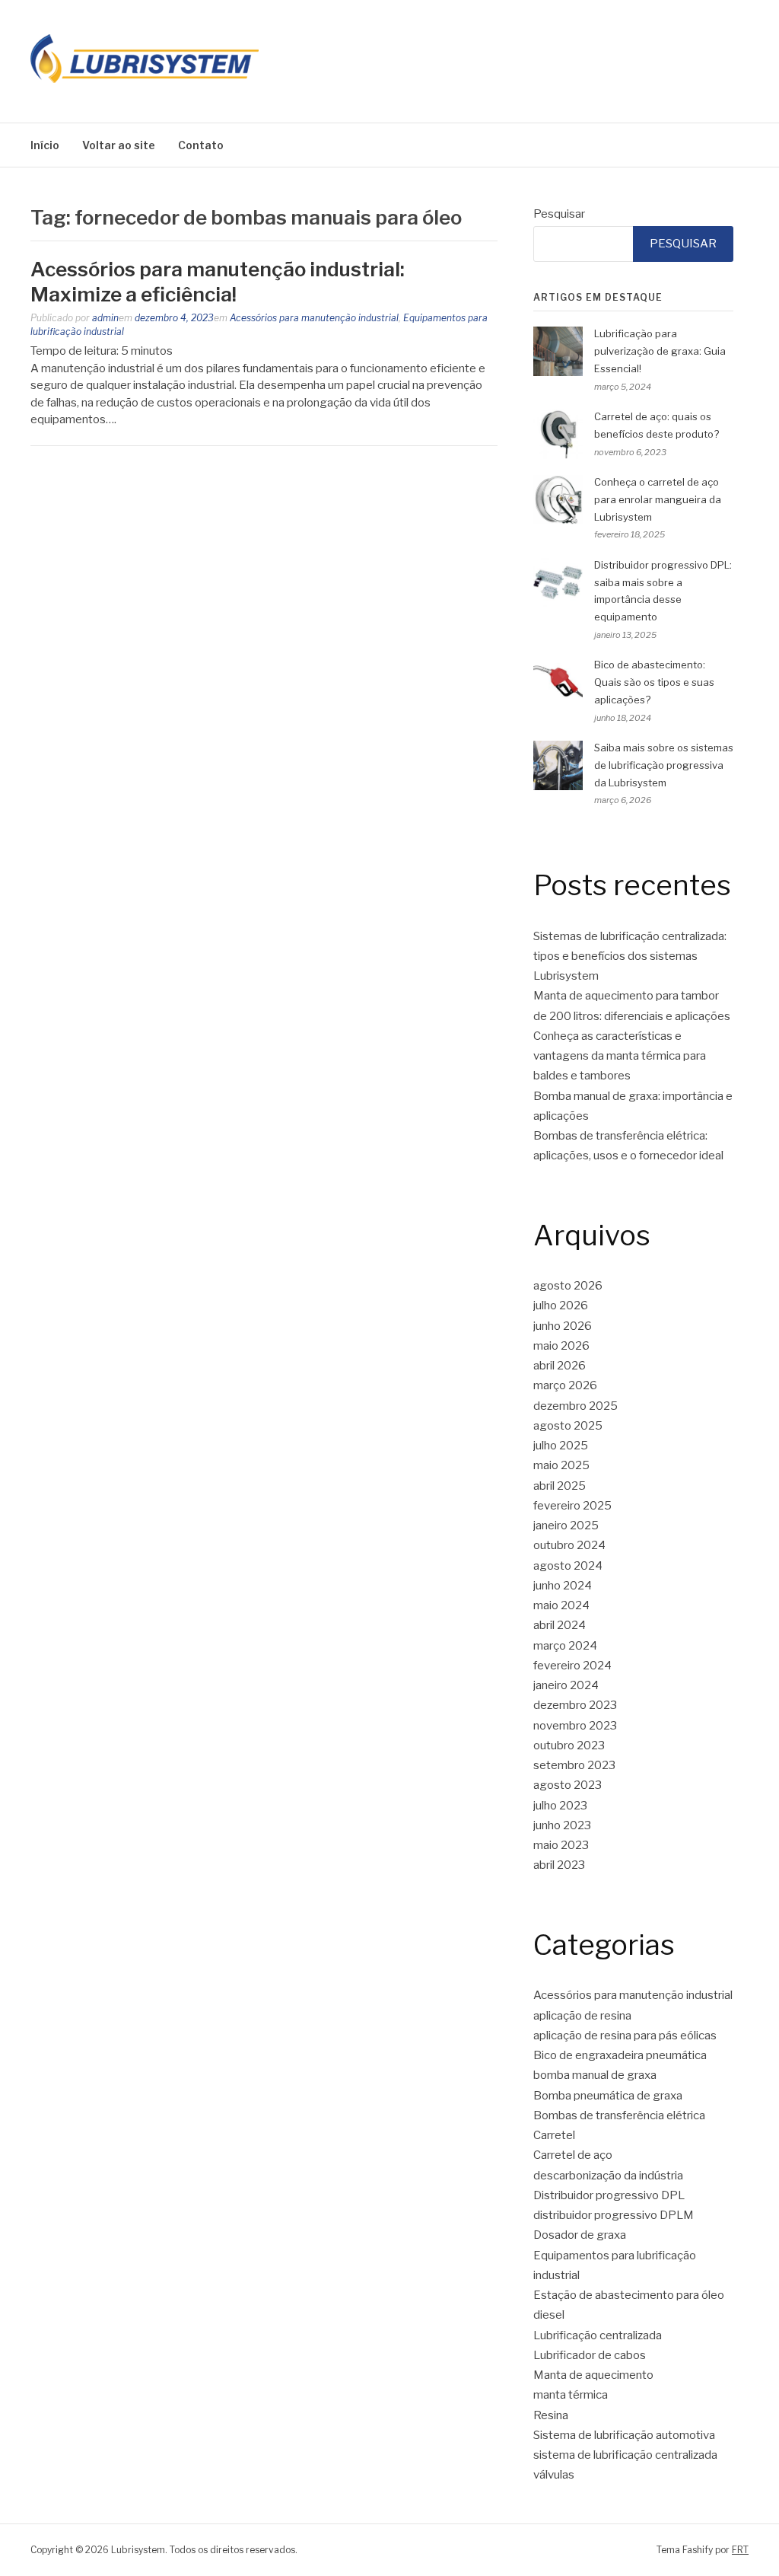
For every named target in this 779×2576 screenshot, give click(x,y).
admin (105, 318)
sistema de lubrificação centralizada (625, 2455)
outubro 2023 (569, 1745)
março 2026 (565, 1385)
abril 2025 (560, 1486)
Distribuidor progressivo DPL (609, 2195)
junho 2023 (562, 1825)
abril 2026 (560, 1366)
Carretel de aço (573, 2155)
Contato (201, 145)
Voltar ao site (119, 145)
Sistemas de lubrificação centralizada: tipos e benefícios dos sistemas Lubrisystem (630, 956)
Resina (551, 2415)
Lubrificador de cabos (590, 2355)
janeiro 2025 (566, 1526)
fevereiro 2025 (572, 1506)
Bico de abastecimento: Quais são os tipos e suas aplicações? (654, 682)
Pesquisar (559, 214)
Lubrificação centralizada (598, 2335)
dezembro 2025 (576, 1406)
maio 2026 (561, 1346)
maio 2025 (561, 1465)
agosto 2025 (568, 1426)
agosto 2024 (568, 1566)
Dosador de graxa (580, 2235)
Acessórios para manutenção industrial (314, 318)
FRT (740, 2550)
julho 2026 (561, 1306)
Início (45, 145)
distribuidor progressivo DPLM (614, 2215)
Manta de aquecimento (593, 2375)
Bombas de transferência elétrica (619, 2115)
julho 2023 (560, 1806)
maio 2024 (561, 1605)
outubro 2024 (569, 1545)
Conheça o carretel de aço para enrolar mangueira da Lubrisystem (658, 499)
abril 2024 (560, 1625)
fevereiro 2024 (572, 1666)
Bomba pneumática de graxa (608, 2096)
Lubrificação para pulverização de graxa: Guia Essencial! (660, 351)
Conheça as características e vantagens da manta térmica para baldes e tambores (620, 1056)
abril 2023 (559, 1865)
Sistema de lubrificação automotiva (624, 2435)
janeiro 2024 (566, 1685)
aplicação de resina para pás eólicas (625, 2036)
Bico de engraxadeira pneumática (620, 2055)
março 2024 (565, 1646)
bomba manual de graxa (595, 2075)
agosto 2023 (568, 1785)
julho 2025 (561, 1446)
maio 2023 (561, 1845)
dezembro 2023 (575, 1705)
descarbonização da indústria (608, 2176)
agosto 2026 (568, 1286)
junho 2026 (563, 1326)
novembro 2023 (575, 1726)
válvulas (554, 2475)
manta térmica (571, 2395)
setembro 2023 (574, 1765)
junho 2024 (563, 1586)
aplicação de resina (582, 2016)
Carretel (554, 2135)
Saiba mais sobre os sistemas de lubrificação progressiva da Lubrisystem (664, 765)
